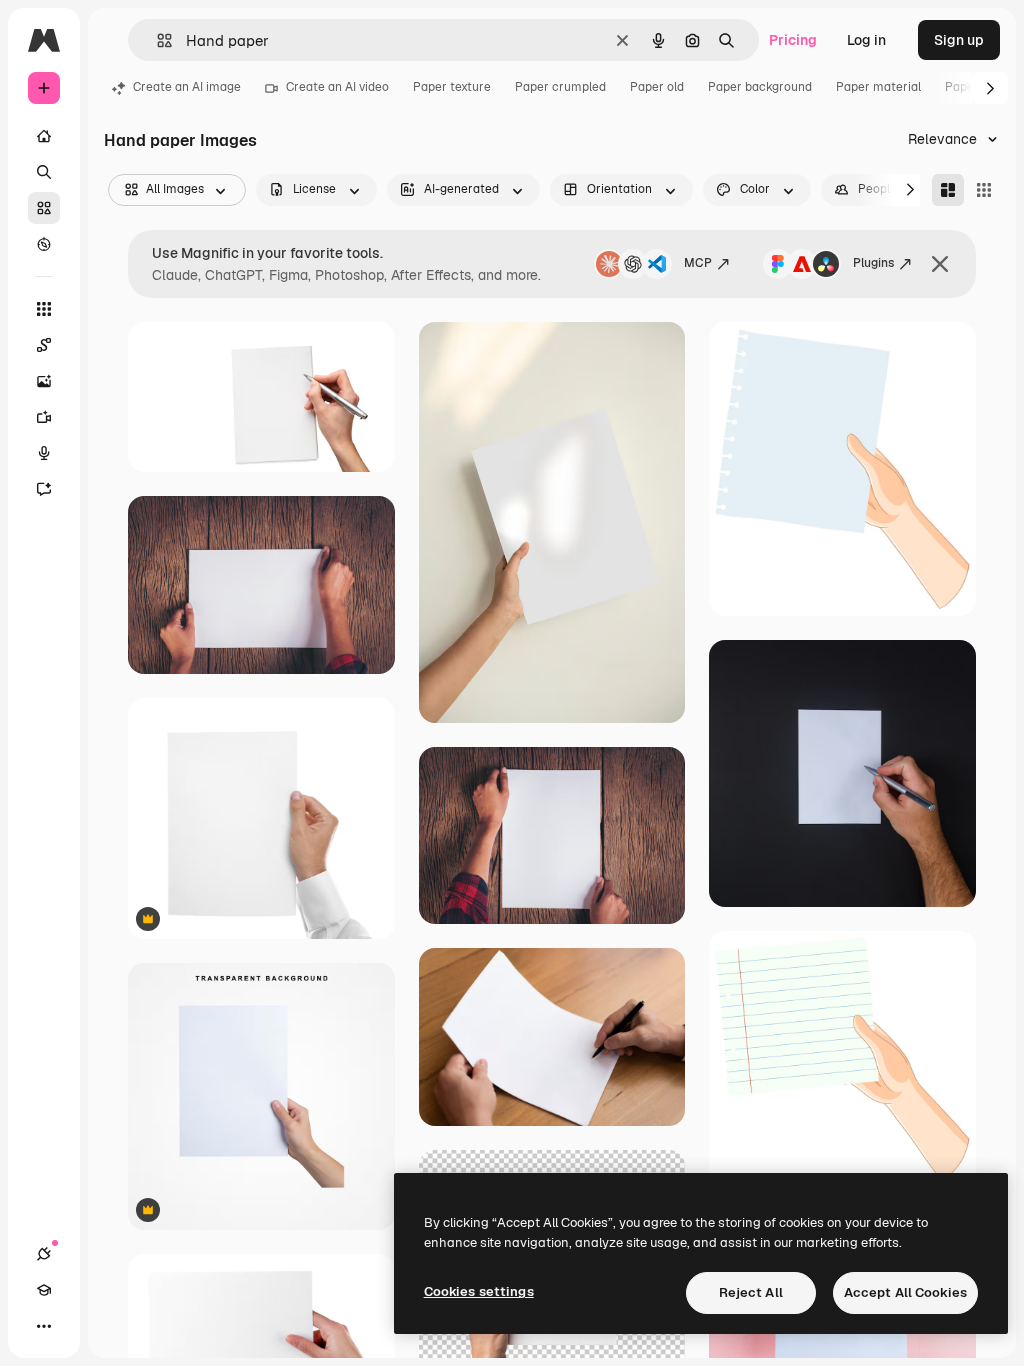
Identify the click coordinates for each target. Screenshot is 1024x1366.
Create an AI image (187, 87)
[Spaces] (44, 345)
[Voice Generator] (44, 453)
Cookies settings (479, 1291)
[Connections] (44, 1254)
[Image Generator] (44, 381)
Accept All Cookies (905, 1292)
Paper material (878, 87)
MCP (698, 263)
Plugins (873, 263)
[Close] (940, 264)
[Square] (984, 190)
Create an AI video (337, 87)
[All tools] (44, 309)
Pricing (793, 40)
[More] (44, 1326)
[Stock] (44, 208)
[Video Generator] (44, 417)
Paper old (657, 87)
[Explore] (44, 244)
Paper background (760, 87)
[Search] (44, 172)
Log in (866, 40)
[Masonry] (948, 190)
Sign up (959, 40)
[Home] (44, 136)
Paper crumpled (560, 87)
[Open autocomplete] (156, 40)
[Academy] (44, 1290)
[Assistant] (44, 489)
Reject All (751, 1292)
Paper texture (452, 87)
